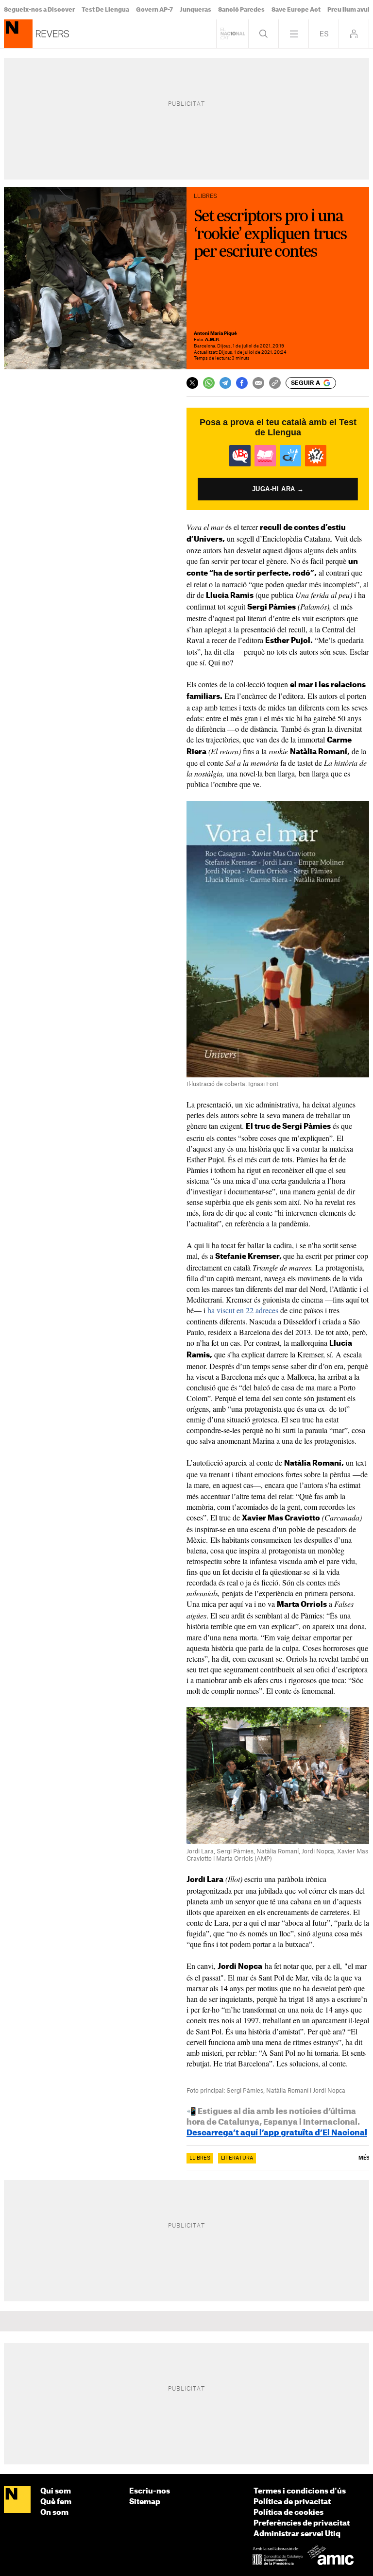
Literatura (237, 2158)
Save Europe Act (296, 10)
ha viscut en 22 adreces (243, 1310)
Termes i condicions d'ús (300, 2491)
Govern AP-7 (154, 10)
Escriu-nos (150, 2491)
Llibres (200, 2158)
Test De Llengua (105, 10)
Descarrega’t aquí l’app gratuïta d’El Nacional (277, 2133)
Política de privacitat (292, 2502)
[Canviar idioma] (324, 34)
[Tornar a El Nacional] (232, 34)
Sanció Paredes (241, 10)
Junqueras (195, 10)
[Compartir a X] (192, 383)
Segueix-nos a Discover (39, 10)
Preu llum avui (348, 10)
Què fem (56, 2502)
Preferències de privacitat (302, 2523)
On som (54, 2513)
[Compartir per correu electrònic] (258, 383)
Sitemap (145, 2502)
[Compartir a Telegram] (225, 383)
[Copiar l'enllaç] (275, 383)
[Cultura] (18, 34)
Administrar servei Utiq (297, 2534)
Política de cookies (288, 2513)
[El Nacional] (17, 2500)
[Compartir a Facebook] (242, 383)
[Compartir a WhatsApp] (209, 383)
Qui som (56, 2491)
